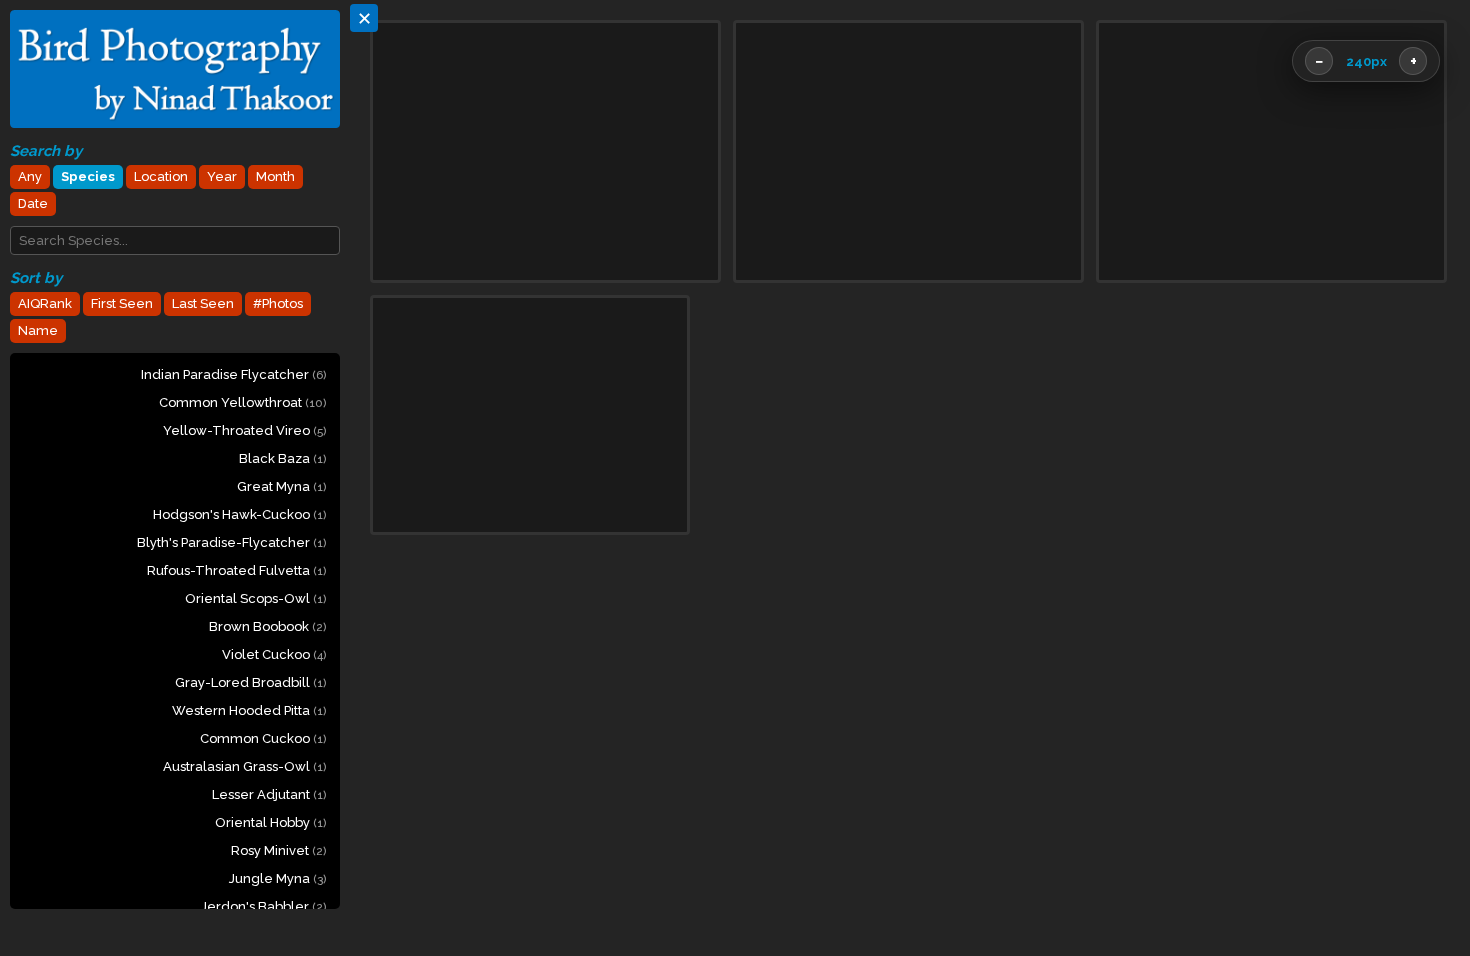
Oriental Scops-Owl (255, 598)
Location (161, 176)
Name (38, 330)
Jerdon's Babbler (263, 906)
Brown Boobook (267, 626)
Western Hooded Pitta (249, 710)
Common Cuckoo (263, 738)
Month (275, 176)
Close (1403, 876)
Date (33, 203)
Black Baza (282, 458)
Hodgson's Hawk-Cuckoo (239, 514)
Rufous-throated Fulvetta (236, 570)
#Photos (278, 303)
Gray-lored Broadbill (250, 682)
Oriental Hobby (270, 822)
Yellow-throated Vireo (244, 430)
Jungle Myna (277, 878)
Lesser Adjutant (269, 794)
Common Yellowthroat (242, 402)
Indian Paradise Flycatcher (233, 374)
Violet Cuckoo (274, 654)
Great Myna (281, 486)
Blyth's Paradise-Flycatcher (231, 542)
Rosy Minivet (278, 850)
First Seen (122, 303)
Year (222, 176)
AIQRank (45, 303)
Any (30, 176)
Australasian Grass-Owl (244, 766)
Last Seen (203, 303)
